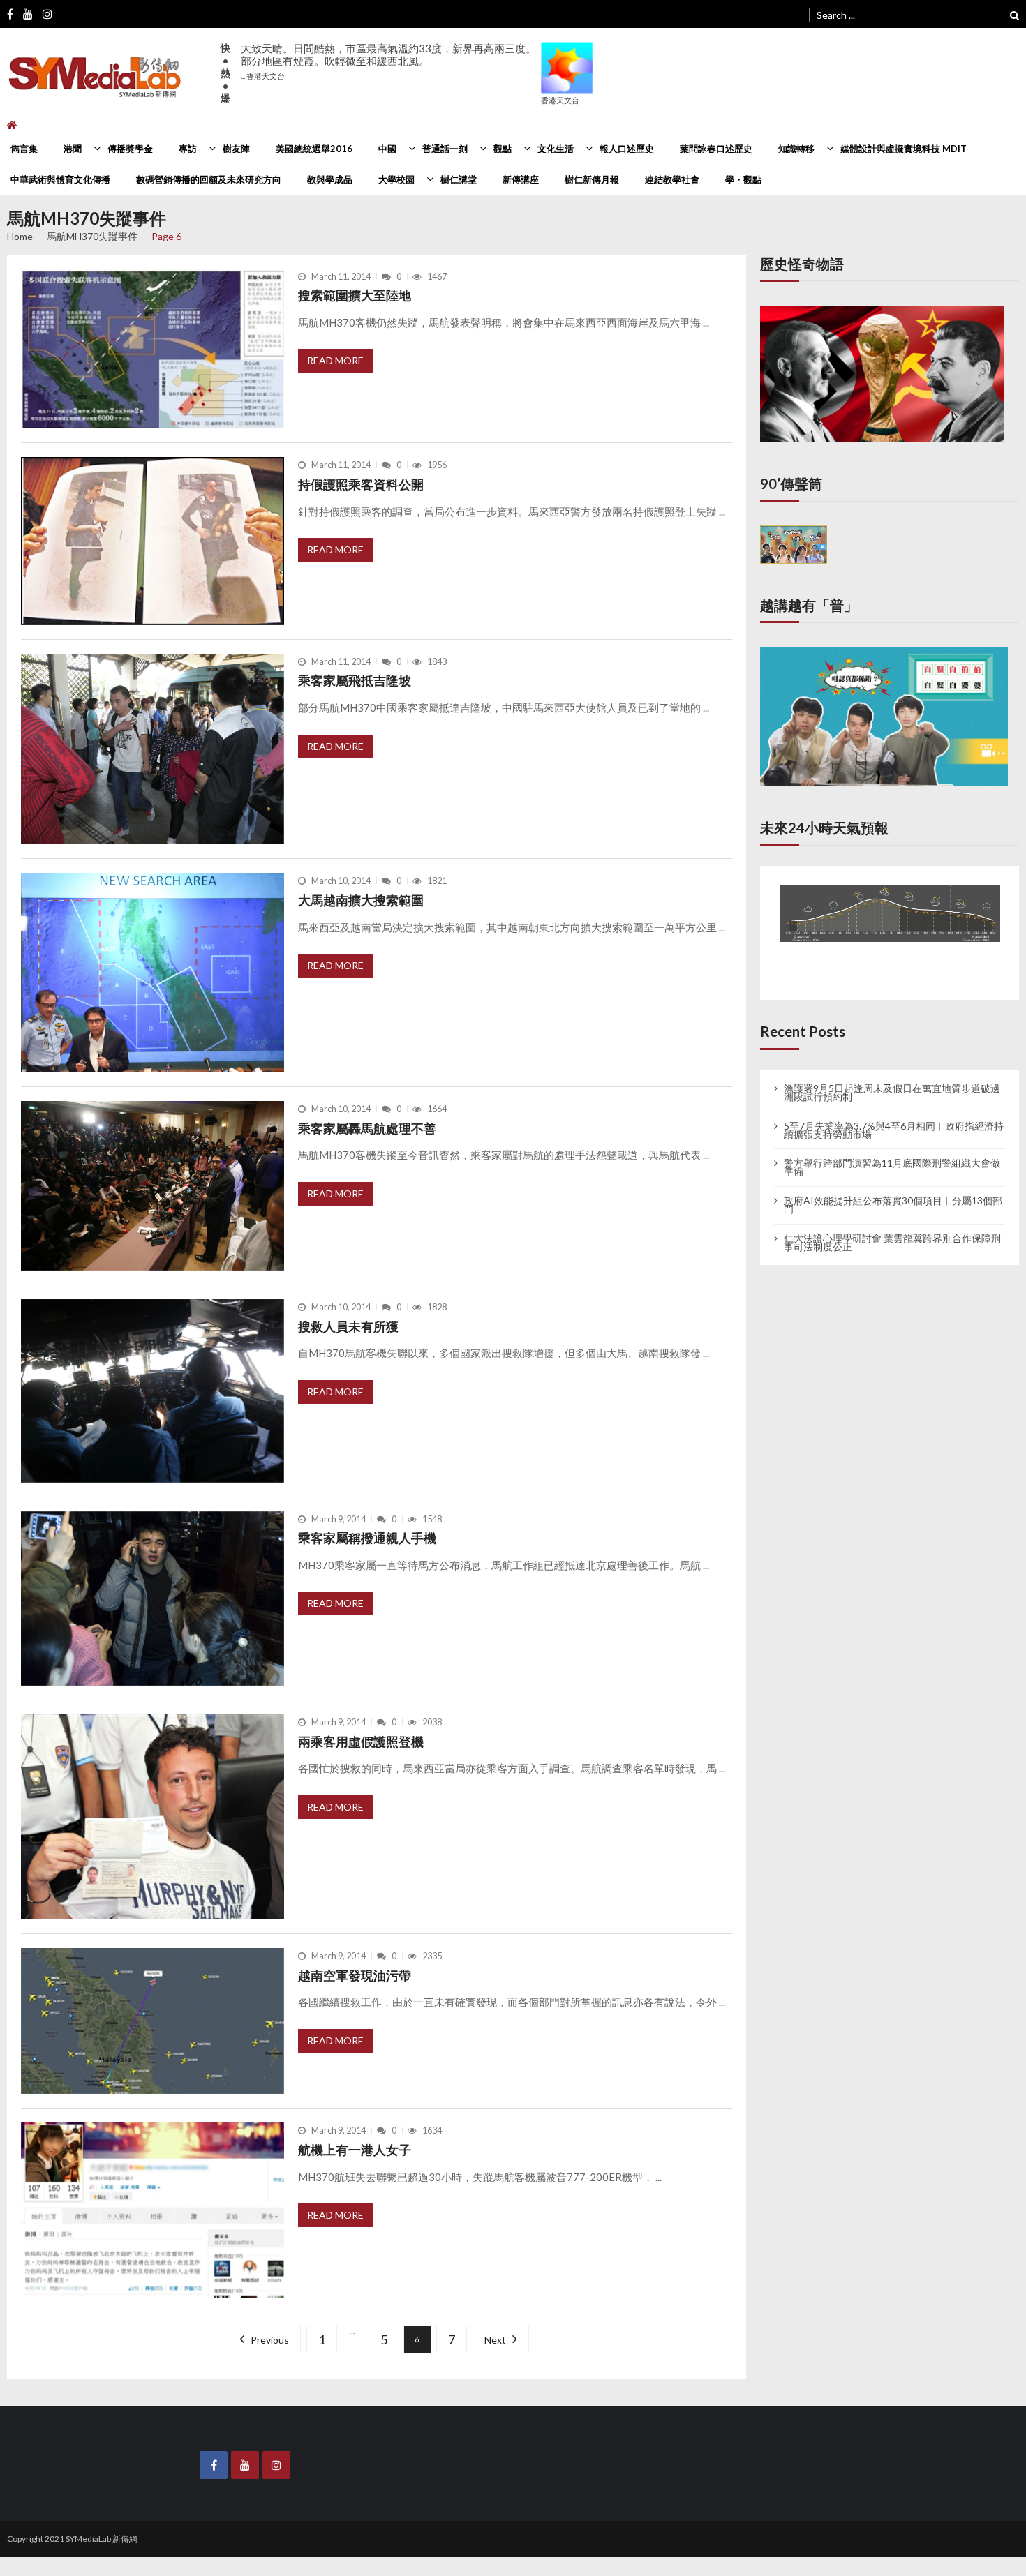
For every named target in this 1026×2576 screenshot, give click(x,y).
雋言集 (24, 149)
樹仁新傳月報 (592, 179)
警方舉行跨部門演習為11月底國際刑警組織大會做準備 (892, 1155)
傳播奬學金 (130, 149)
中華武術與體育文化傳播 (60, 179)
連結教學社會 (672, 179)
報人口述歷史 (627, 149)
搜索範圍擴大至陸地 (355, 295)
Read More (335, 360)
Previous (273, 2340)
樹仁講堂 (459, 179)
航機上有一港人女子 (355, 2150)
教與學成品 (330, 179)
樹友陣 (236, 149)
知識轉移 (796, 149)
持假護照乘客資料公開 (361, 484)
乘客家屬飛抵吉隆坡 (355, 680)
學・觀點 (743, 179)
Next (492, 2340)
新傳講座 (521, 179)
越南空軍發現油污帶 (355, 1975)
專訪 (188, 149)
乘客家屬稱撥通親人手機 (367, 1538)
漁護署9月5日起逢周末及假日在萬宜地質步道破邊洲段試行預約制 (892, 1079)
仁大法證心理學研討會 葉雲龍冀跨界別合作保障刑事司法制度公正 (892, 1229)
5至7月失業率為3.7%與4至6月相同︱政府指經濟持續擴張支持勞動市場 (894, 1117)
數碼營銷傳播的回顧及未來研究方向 (209, 179)
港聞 (73, 149)
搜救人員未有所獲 (348, 1326)
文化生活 (556, 149)
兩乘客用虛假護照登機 (361, 1742)
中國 (387, 149)
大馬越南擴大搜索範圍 (361, 900)
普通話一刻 (445, 149)
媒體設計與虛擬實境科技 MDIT (904, 149)
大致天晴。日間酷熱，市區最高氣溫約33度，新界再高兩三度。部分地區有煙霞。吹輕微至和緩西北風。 (388, 61)
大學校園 (396, 179)
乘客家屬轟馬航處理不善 (367, 1128)
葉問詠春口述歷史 (716, 149)
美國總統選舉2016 (314, 149)
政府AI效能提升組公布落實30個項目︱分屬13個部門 (893, 1192)
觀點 (503, 149)
